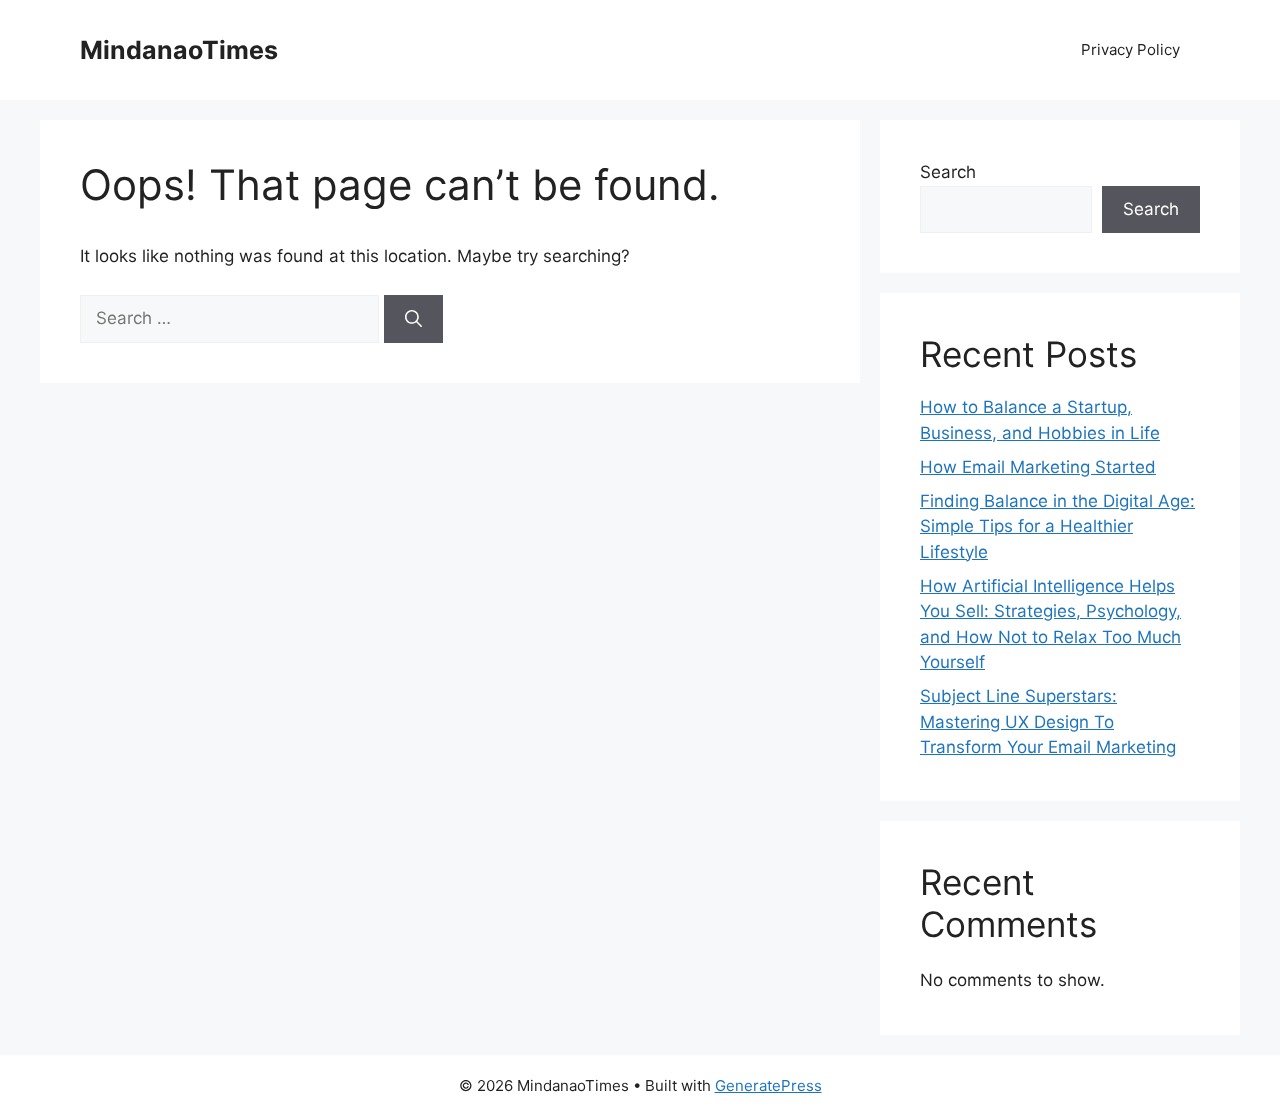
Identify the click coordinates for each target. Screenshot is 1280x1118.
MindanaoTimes (179, 50)
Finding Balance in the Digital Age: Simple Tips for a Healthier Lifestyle (1057, 526)
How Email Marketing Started (1038, 467)
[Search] (413, 319)
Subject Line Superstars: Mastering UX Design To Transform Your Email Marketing (1048, 721)
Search (948, 172)
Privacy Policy (1130, 49)
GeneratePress (768, 1085)
